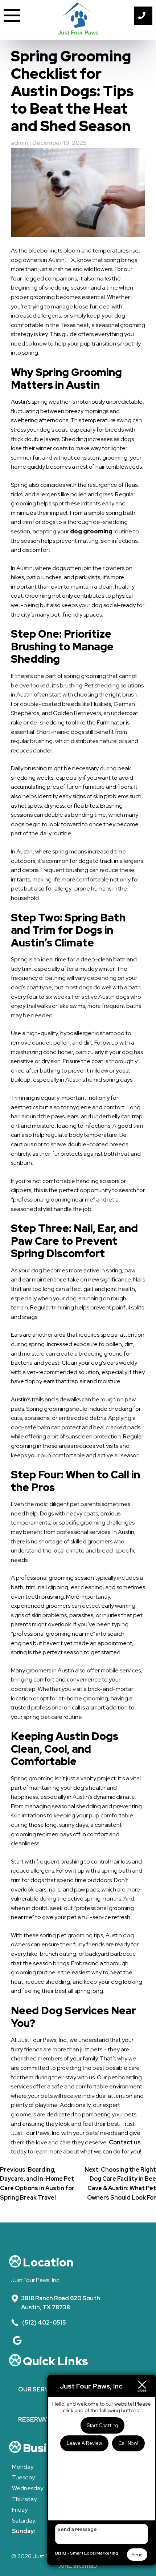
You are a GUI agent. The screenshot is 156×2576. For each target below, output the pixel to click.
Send (137, 2555)
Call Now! (128, 2443)
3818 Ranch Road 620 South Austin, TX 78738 (61, 2303)
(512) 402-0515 (44, 2323)
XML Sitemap (78, 2566)
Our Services (40, 2389)
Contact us (125, 2142)
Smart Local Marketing (94, 2553)
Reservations (41, 2419)
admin (20, 143)
